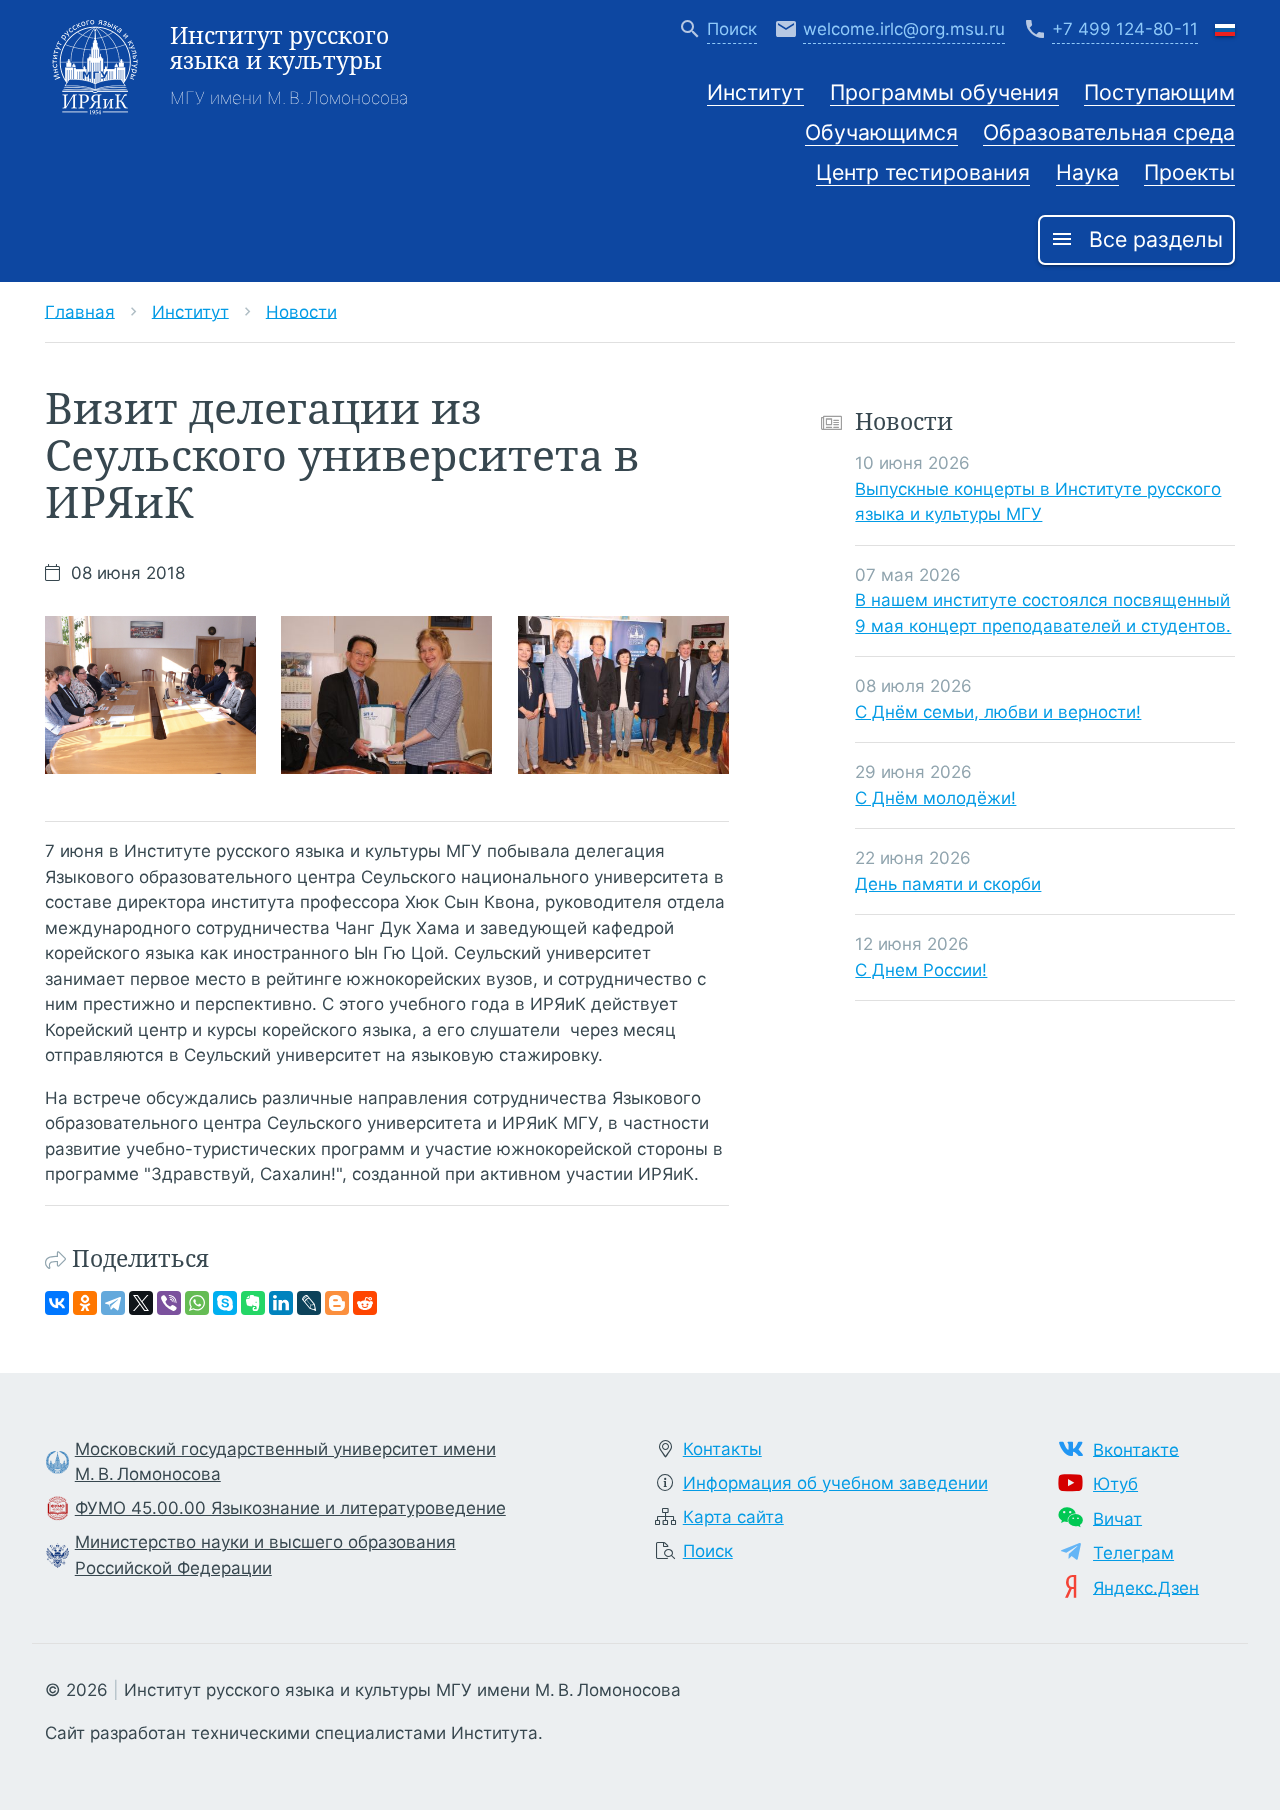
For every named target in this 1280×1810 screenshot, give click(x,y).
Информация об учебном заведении (835, 1483)
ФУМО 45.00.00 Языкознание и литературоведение (290, 1508)
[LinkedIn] (281, 1303)
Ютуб (1115, 1484)
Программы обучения (944, 92)
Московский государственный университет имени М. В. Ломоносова (285, 1462)
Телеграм (1133, 1553)
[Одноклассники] (85, 1303)
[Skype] (225, 1303)
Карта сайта (733, 1517)
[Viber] (169, 1303)
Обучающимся (881, 132)
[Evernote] (253, 1303)
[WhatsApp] (197, 1303)
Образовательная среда (1109, 132)
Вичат (1117, 1518)
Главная (80, 311)
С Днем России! (921, 969)
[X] (141, 1303)
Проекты (1189, 172)
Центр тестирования (923, 172)
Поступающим (1159, 92)
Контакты (722, 1449)
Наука (1087, 172)
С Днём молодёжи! (935, 797)
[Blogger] (337, 1303)
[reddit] (365, 1303)
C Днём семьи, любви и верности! (998, 711)
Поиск (708, 1551)
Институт (755, 92)
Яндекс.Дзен (1146, 1587)
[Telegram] (113, 1303)
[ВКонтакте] (57, 1303)
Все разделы (1136, 239)
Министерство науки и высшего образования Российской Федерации (265, 1555)
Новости (301, 311)
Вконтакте (1136, 1449)
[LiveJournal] (309, 1303)
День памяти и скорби (948, 883)
